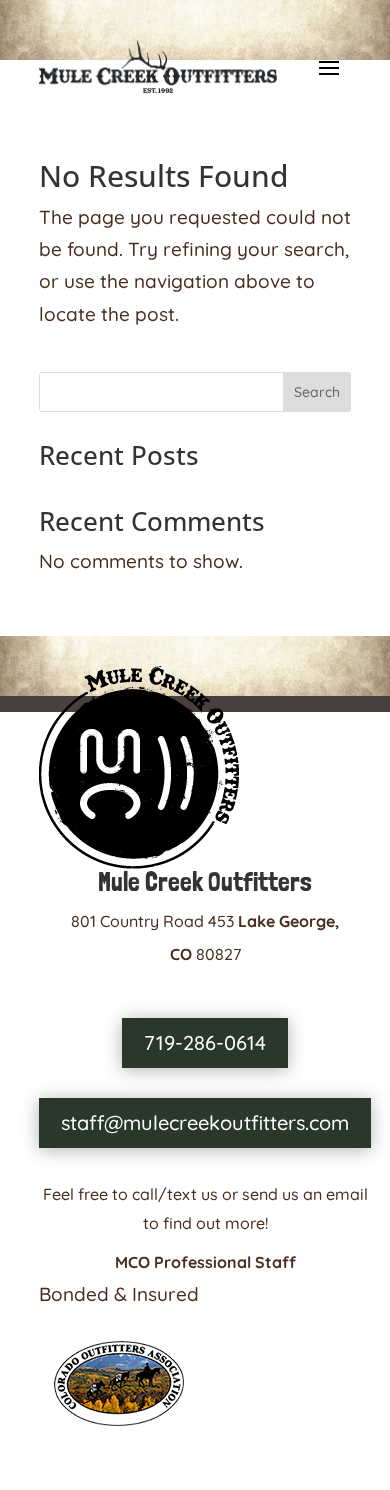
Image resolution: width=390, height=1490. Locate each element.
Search (317, 392)
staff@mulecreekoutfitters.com (205, 1122)
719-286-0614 (205, 1042)
